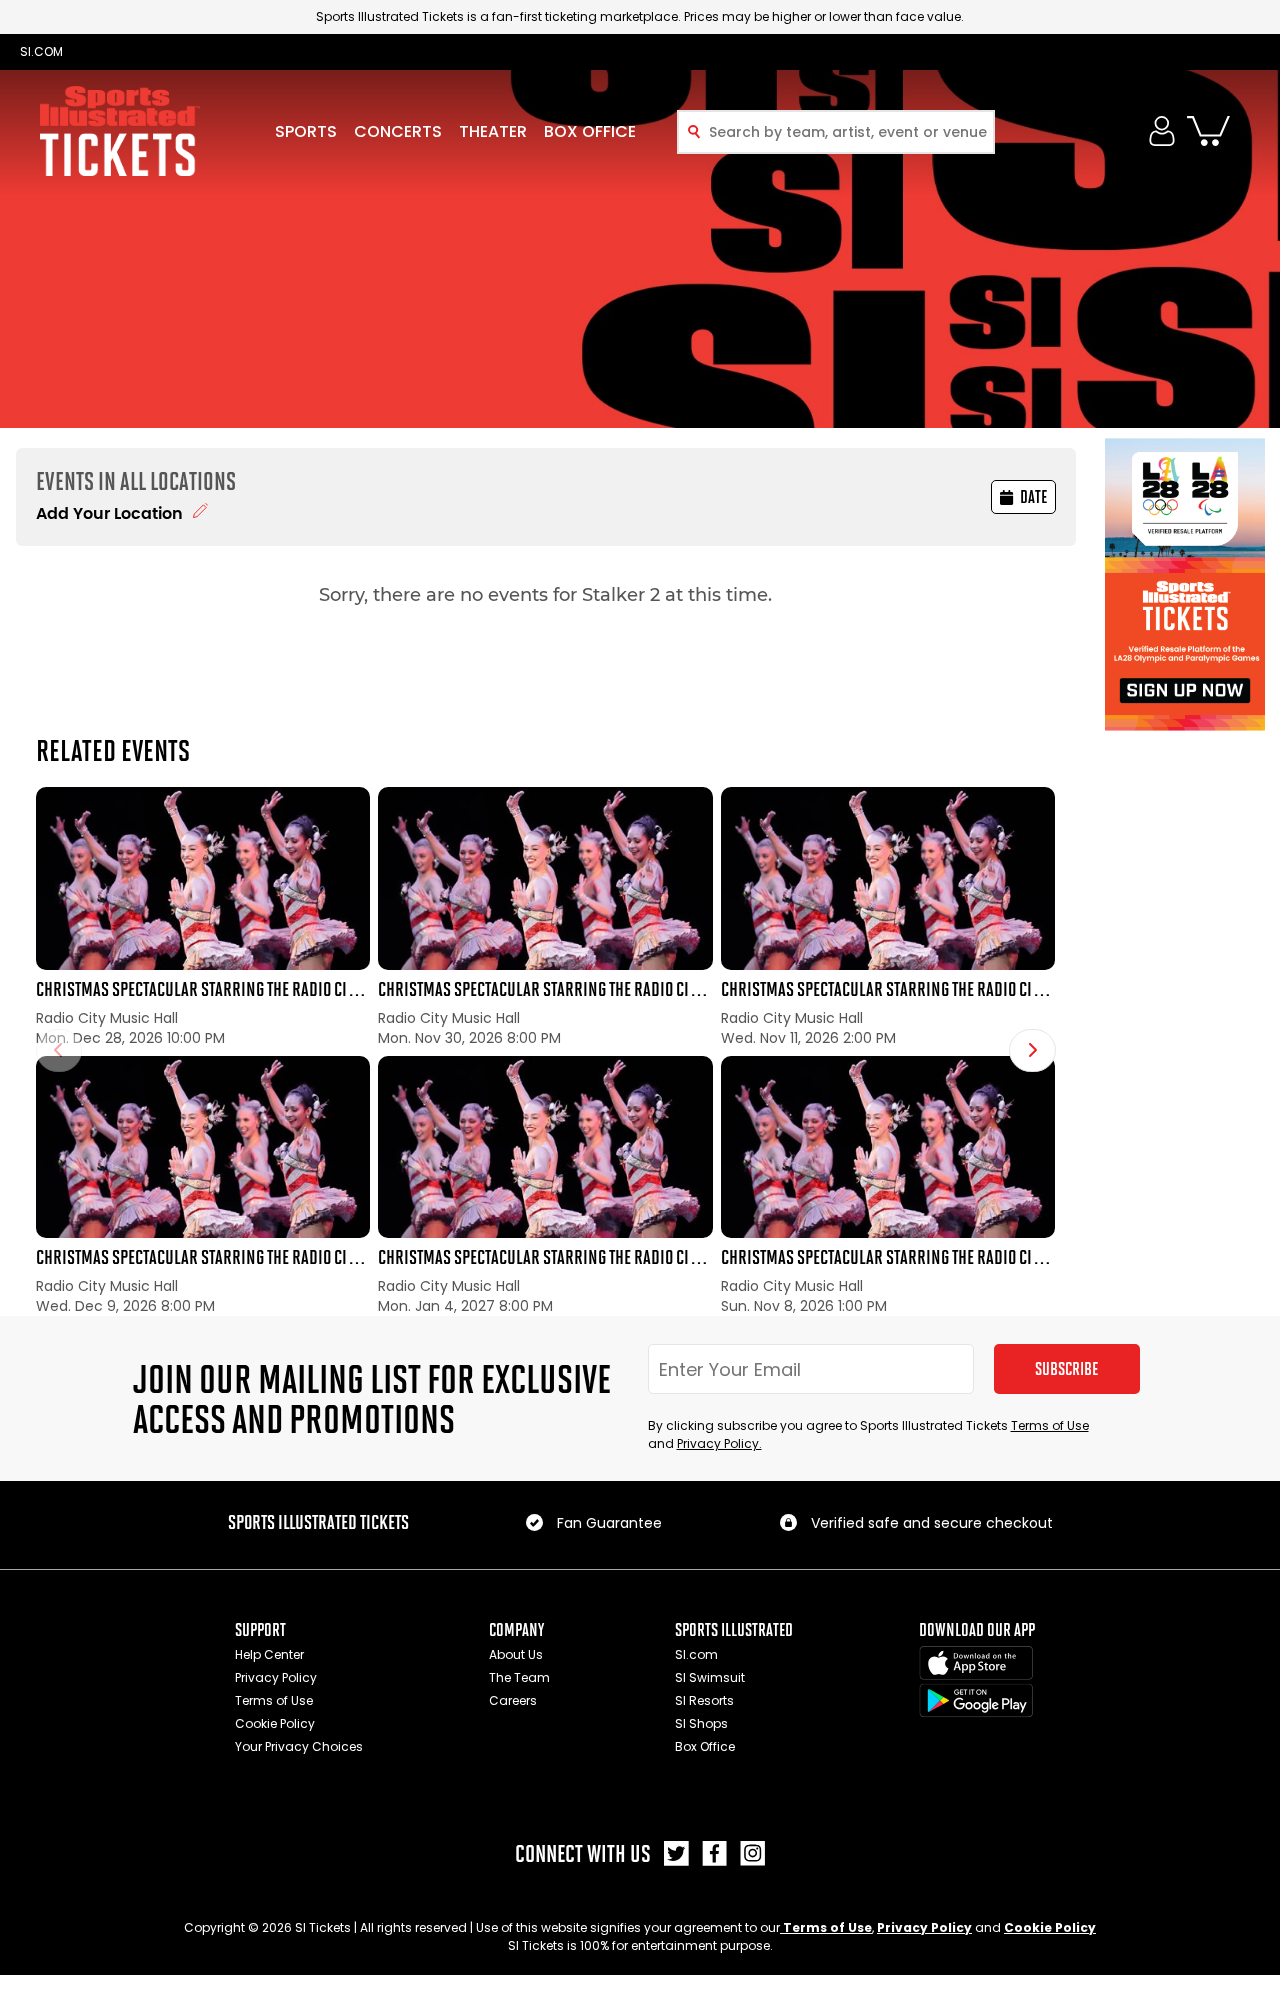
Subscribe (1066, 1369)
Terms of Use (1050, 1425)
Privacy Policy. (719, 1443)
